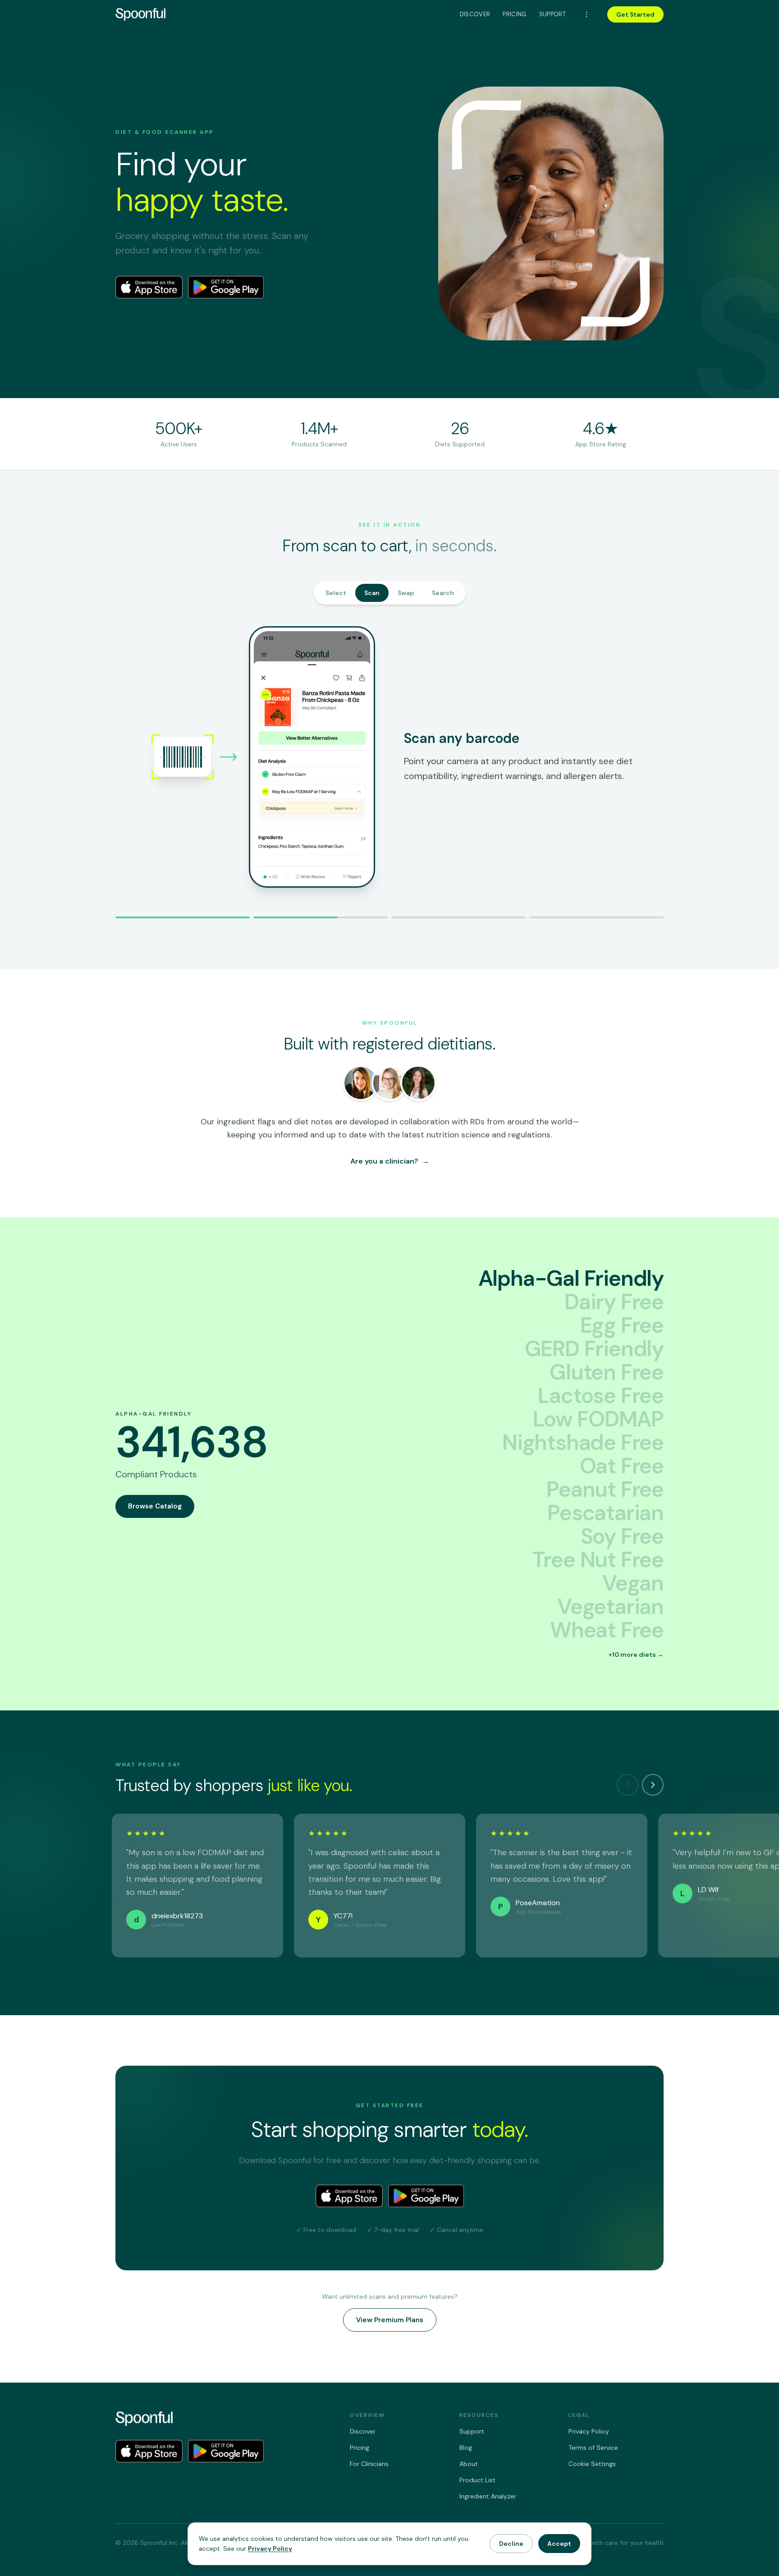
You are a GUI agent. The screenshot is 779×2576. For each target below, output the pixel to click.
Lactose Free (601, 1393)
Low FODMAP (598, 1417)
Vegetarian (610, 1604)
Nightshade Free (583, 1440)
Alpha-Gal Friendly (571, 1276)
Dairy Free (614, 1300)
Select (336, 593)
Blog (466, 2448)
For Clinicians (369, 2464)
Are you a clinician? (390, 1159)
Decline (511, 2544)
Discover (475, 14)
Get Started (635, 14)
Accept (559, 2544)
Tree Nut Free (598, 1558)
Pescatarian (605, 1511)
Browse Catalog (155, 1504)
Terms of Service (593, 2448)
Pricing (514, 14)
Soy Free (622, 1534)
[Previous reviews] (628, 1783)
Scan (372, 593)
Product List (477, 2480)
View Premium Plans (390, 2317)
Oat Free (622, 1464)
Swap (406, 593)
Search (443, 593)
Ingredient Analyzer (488, 2496)
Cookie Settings (592, 2464)
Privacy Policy (589, 2431)
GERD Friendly (594, 1347)
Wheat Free (607, 1628)
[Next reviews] (653, 1783)
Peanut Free (605, 1487)
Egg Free (622, 1323)
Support (552, 14)
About (469, 2464)
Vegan (633, 1581)
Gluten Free (607, 1370)
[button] (636, 1649)
